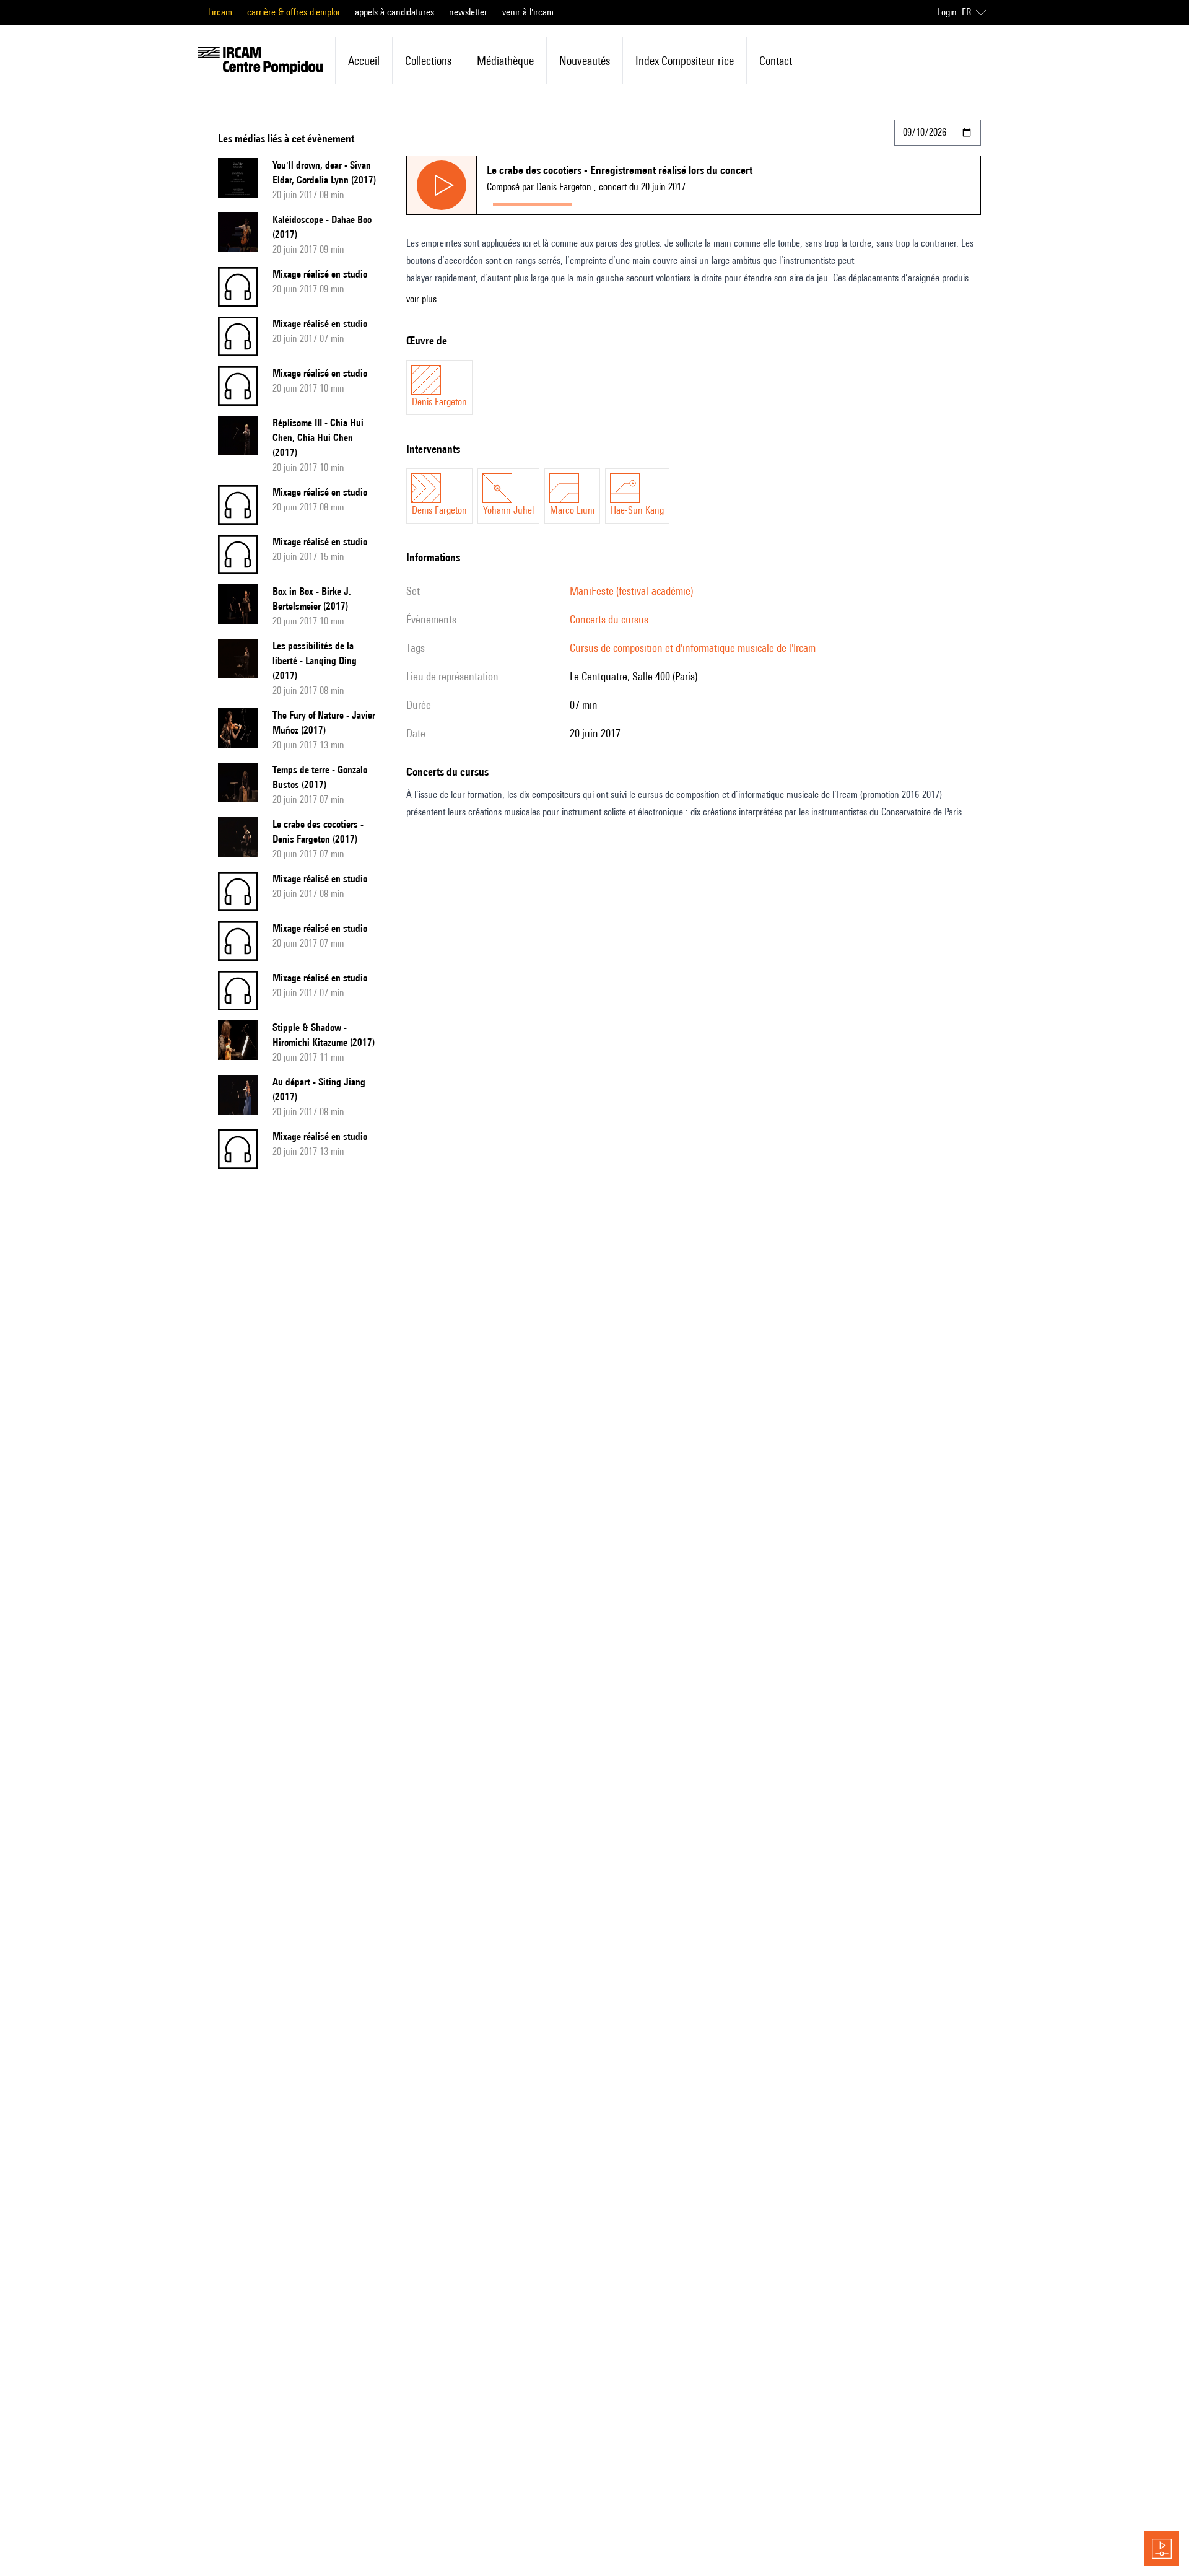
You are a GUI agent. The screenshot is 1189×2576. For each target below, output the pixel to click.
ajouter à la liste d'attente (633, 202)
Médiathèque (505, 61)
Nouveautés (585, 61)
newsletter (468, 12)
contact (776, 61)
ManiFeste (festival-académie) (631, 591)
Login (947, 12)
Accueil (364, 61)
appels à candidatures (394, 12)
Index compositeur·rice (685, 61)
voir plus (421, 299)
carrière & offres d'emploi (293, 12)
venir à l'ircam (528, 12)
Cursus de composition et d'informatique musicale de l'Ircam (693, 648)
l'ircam (220, 12)
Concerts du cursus (609, 619)
